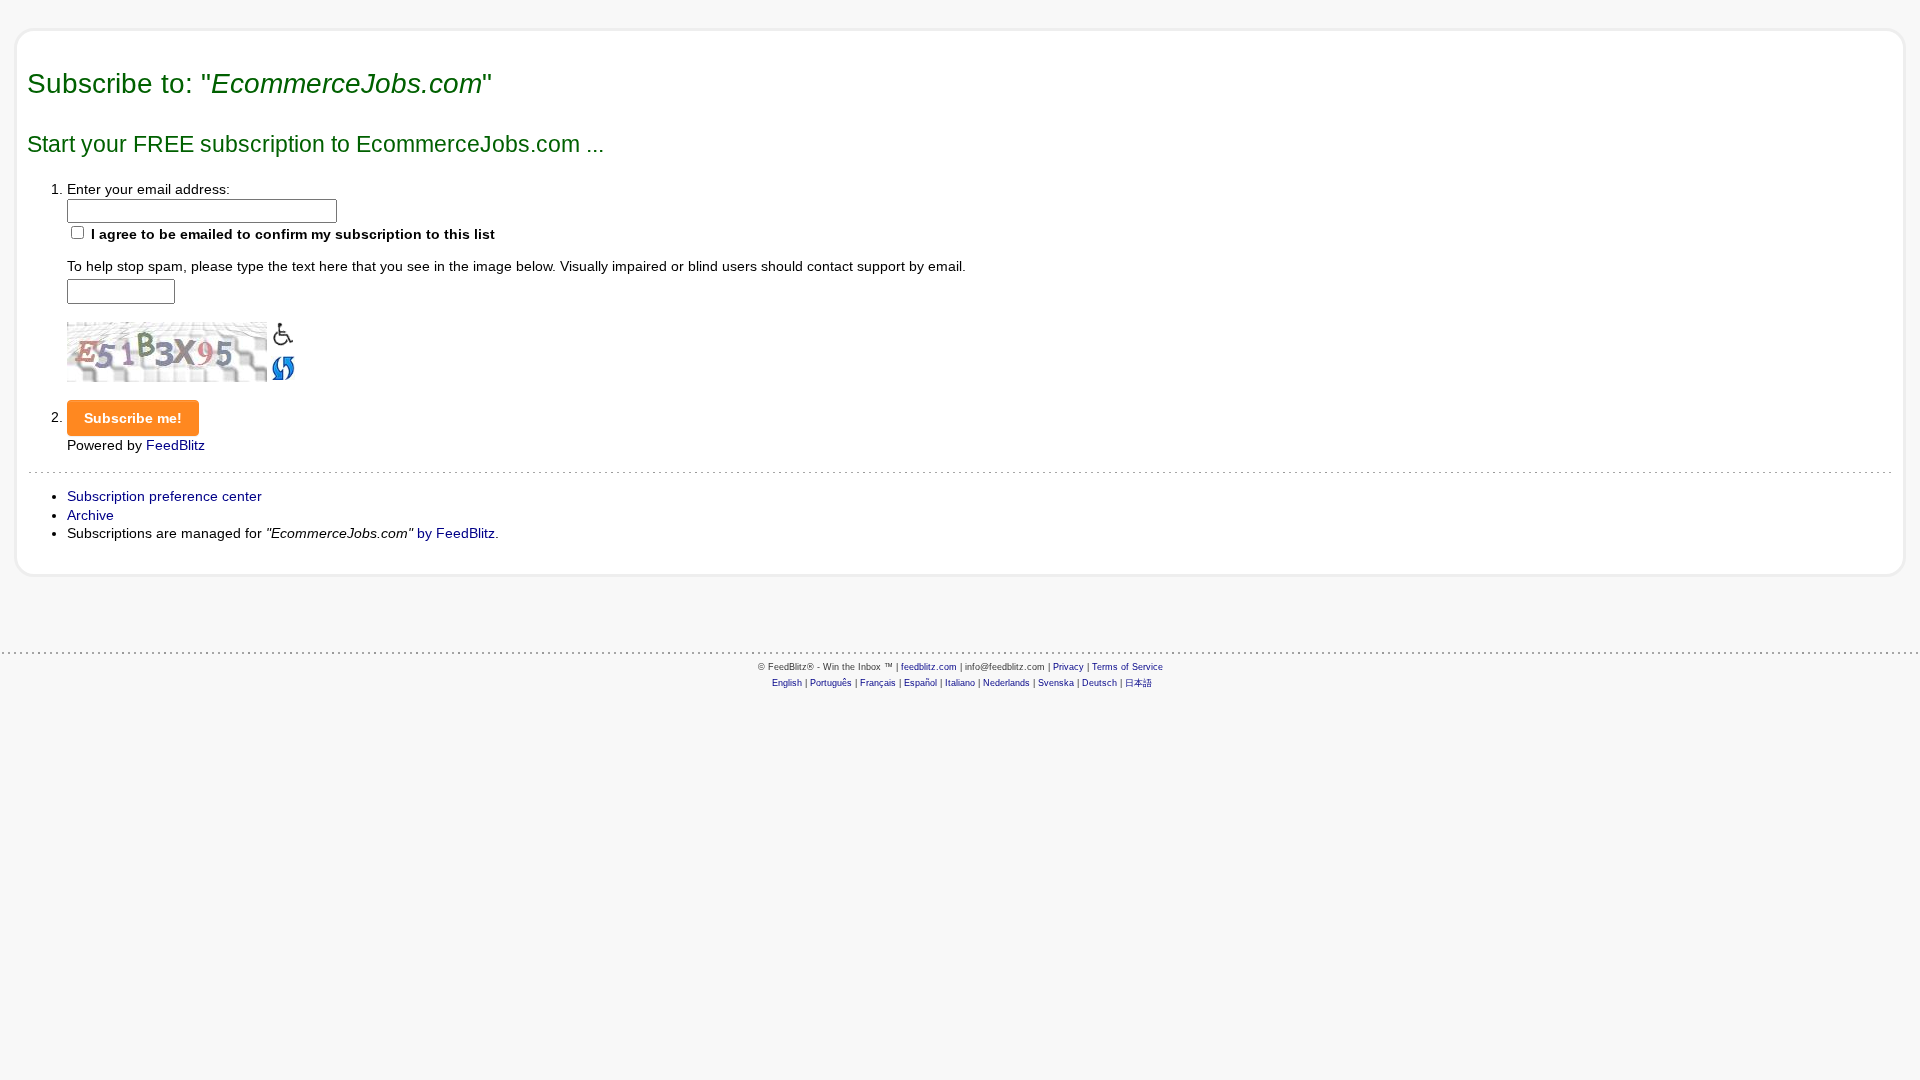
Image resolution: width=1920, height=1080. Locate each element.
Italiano (960, 683)
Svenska (1056, 683)
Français (878, 683)
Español (920, 683)
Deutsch (1099, 683)
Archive (90, 515)
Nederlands (1006, 683)
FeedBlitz (175, 445)
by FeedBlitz (456, 533)
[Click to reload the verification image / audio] (281, 366)
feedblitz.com (929, 667)
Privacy (1068, 667)
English (787, 683)
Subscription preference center (164, 496)
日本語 (1138, 683)
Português (831, 683)
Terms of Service (1127, 667)
